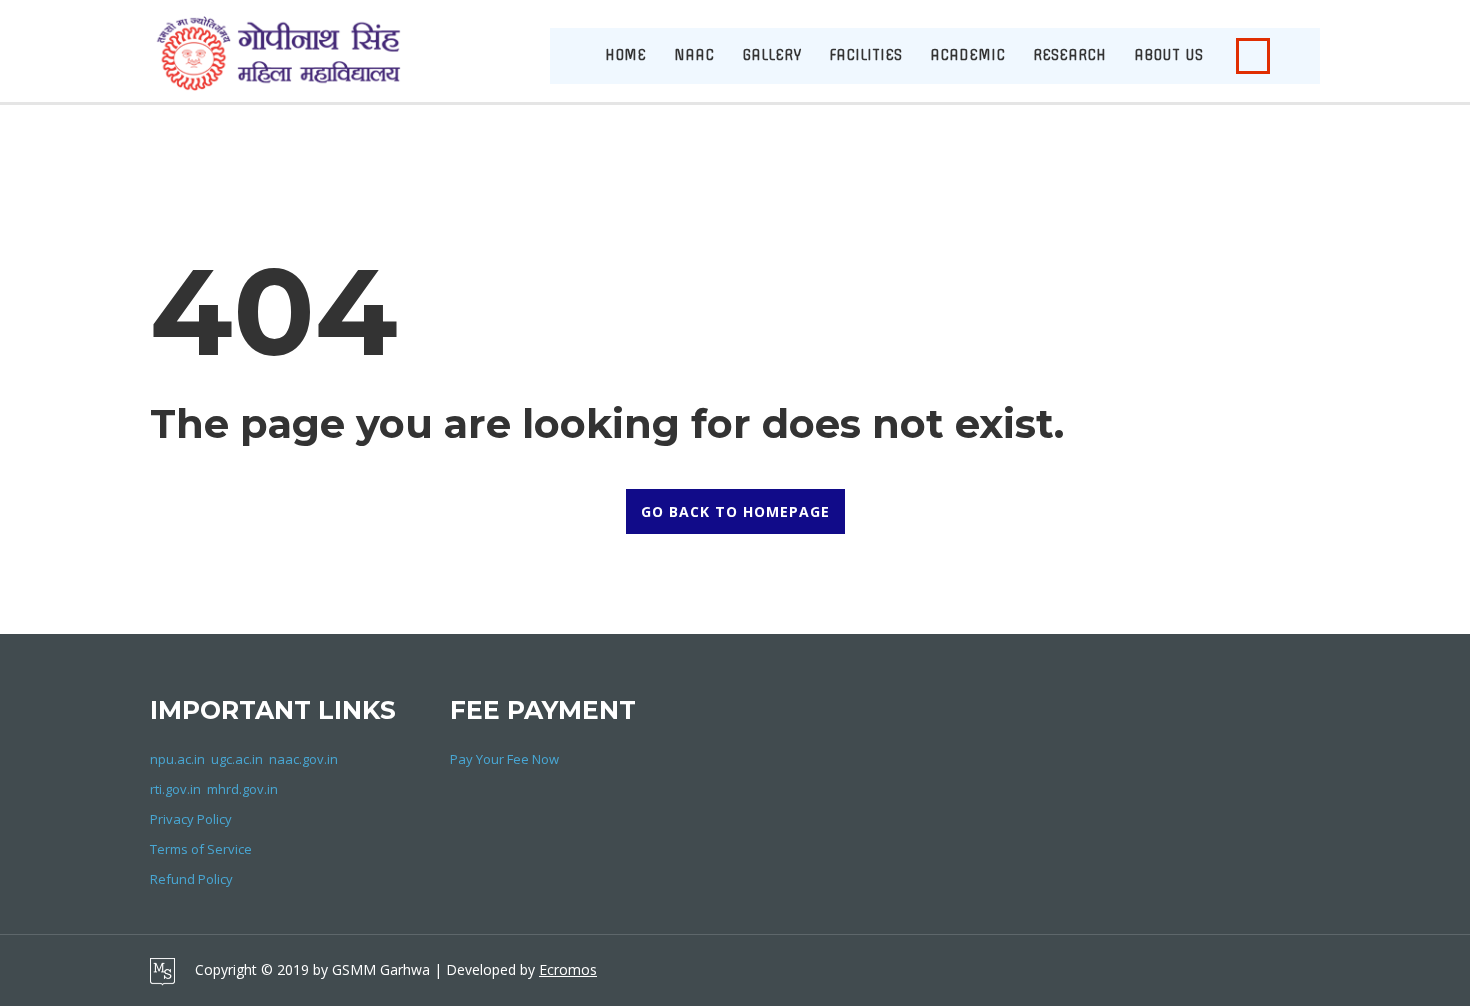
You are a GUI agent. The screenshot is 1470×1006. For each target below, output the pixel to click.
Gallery (771, 55)
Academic (967, 55)
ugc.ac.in (237, 759)
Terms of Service (201, 849)
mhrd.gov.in (242, 789)
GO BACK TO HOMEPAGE (735, 511)
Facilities (865, 55)
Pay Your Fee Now (504, 759)
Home (625, 55)
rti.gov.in (175, 789)
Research (1069, 55)
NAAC (694, 55)
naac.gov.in (303, 759)
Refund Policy (191, 879)
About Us (1168, 55)
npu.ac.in (177, 759)
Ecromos (568, 969)
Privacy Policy (191, 819)
